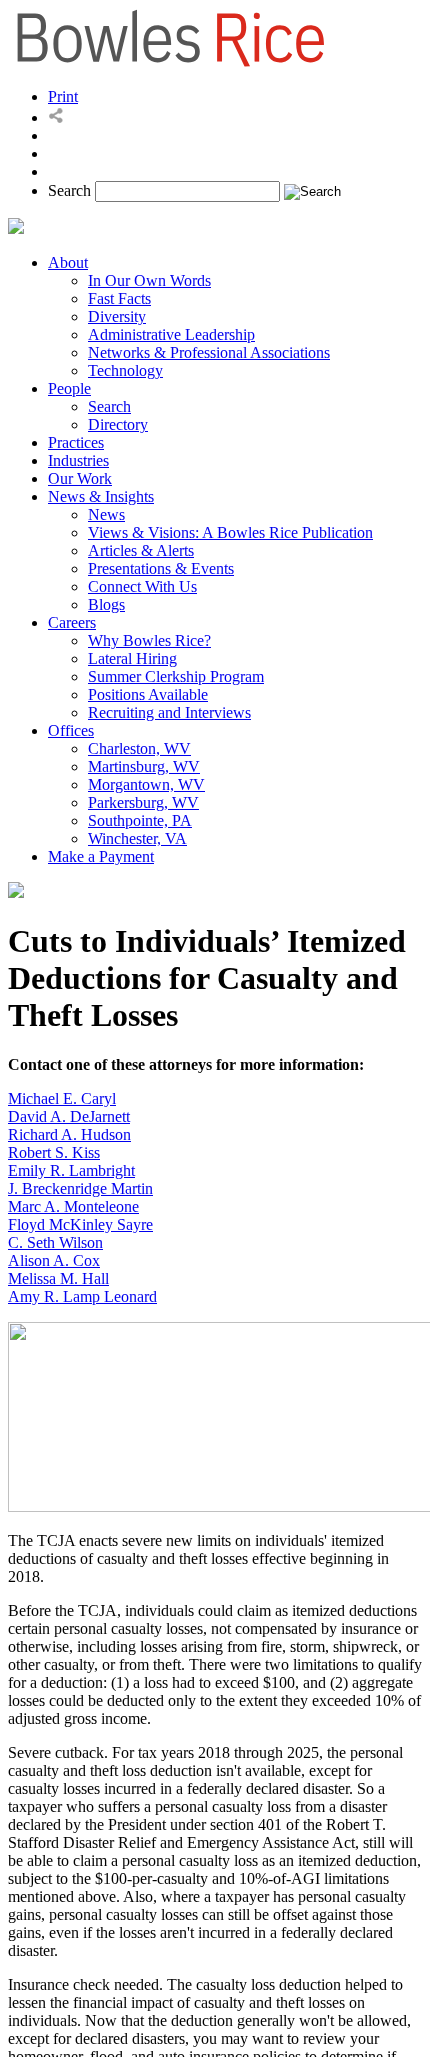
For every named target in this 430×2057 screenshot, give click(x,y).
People (69, 388)
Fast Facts (119, 298)
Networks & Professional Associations (209, 352)
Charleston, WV (139, 748)
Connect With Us (142, 586)
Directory (118, 424)
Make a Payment (101, 856)
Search (69, 190)
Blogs (106, 604)
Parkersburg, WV (143, 802)
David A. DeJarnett (69, 1116)
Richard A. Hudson (69, 1134)
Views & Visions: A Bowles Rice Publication (230, 532)
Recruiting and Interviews (169, 712)
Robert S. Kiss (54, 1152)
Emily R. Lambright (71, 1170)
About (68, 262)
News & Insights (101, 496)
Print (63, 96)
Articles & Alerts (141, 550)
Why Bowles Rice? (149, 640)
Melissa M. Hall (58, 1278)
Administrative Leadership (171, 334)
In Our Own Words (149, 280)
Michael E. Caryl (62, 1098)
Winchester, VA (137, 838)
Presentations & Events (161, 568)
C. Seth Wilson (55, 1242)
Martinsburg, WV (144, 766)
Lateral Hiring (132, 658)
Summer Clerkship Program (176, 676)
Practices (76, 442)
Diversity (117, 316)
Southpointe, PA (140, 820)
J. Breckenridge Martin (80, 1188)
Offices (71, 730)
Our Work (80, 478)
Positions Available (148, 694)
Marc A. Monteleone (73, 1206)
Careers (72, 622)
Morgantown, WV (146, 784)
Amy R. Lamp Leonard (82, 1296)
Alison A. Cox (54, 1260)
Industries (78, 460)
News (106, 514)
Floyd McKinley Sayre (80, 1224)
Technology (125, 370)
